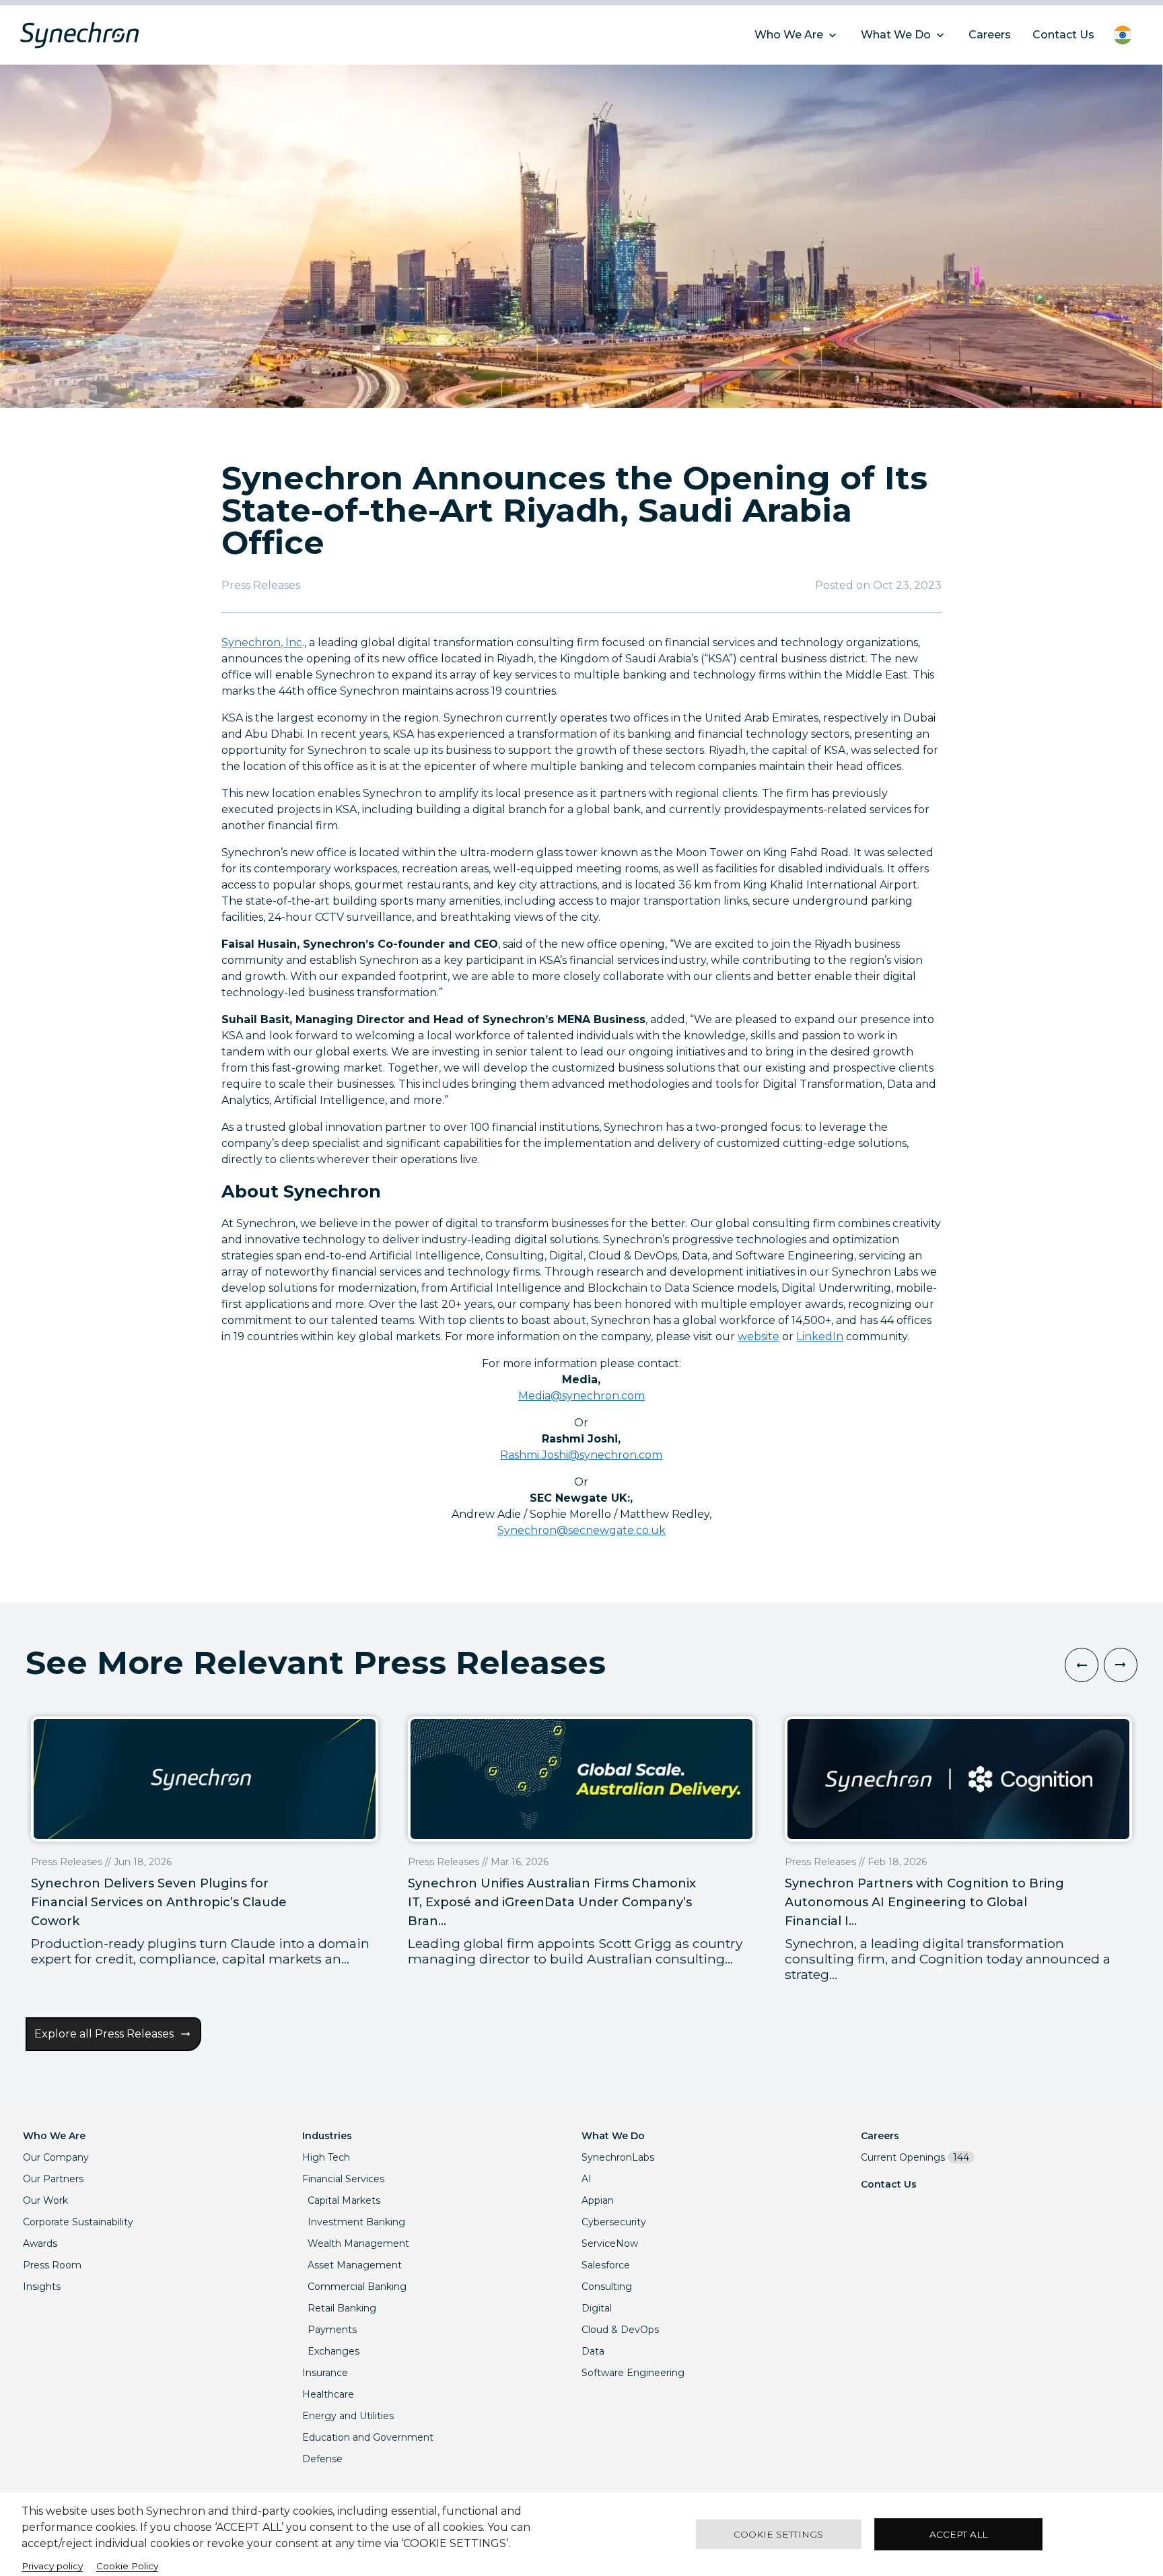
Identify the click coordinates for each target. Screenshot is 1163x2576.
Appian (598, 2200)
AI (587, 2179)
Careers (880, 2136)
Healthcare (328, 2394)
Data (593, 2351)
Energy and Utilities (348, 2416)
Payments (332, 2330)
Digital (597, 2308)
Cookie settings (778, 2534)
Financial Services (343, 2179)
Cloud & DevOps (620, 2330)
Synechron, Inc (262, 642)
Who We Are (54, 2136)
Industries (327, 2136)
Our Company (56, 2157)
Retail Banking (342, 2308)
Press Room (52, 2265)
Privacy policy (52, 2566)
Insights (42, 2287)
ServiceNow (610, 2243)
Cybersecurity (614, 2222)
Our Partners (53, 2179)
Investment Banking (356, 2222)
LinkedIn (820, 1336)
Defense (322, 2459)
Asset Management (355, 2265)
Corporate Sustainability (78, 2222)
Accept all (958, 2534)
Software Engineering (633, 2373)
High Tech (326, 2157)
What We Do (613, 2136)
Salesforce (606, 2265)
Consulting (607, 2287)
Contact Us (889, 2184)
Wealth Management (358, 2243)
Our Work (45, 2200)
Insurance (325, 2373)
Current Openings (915, 2157)
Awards (40, 2243)
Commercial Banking (357, 2287)
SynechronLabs (618, 2157)
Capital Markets (344, 2200)
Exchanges (333, 2351)
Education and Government (368, 2437)
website (759, 1336)
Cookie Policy (127, 2566)
